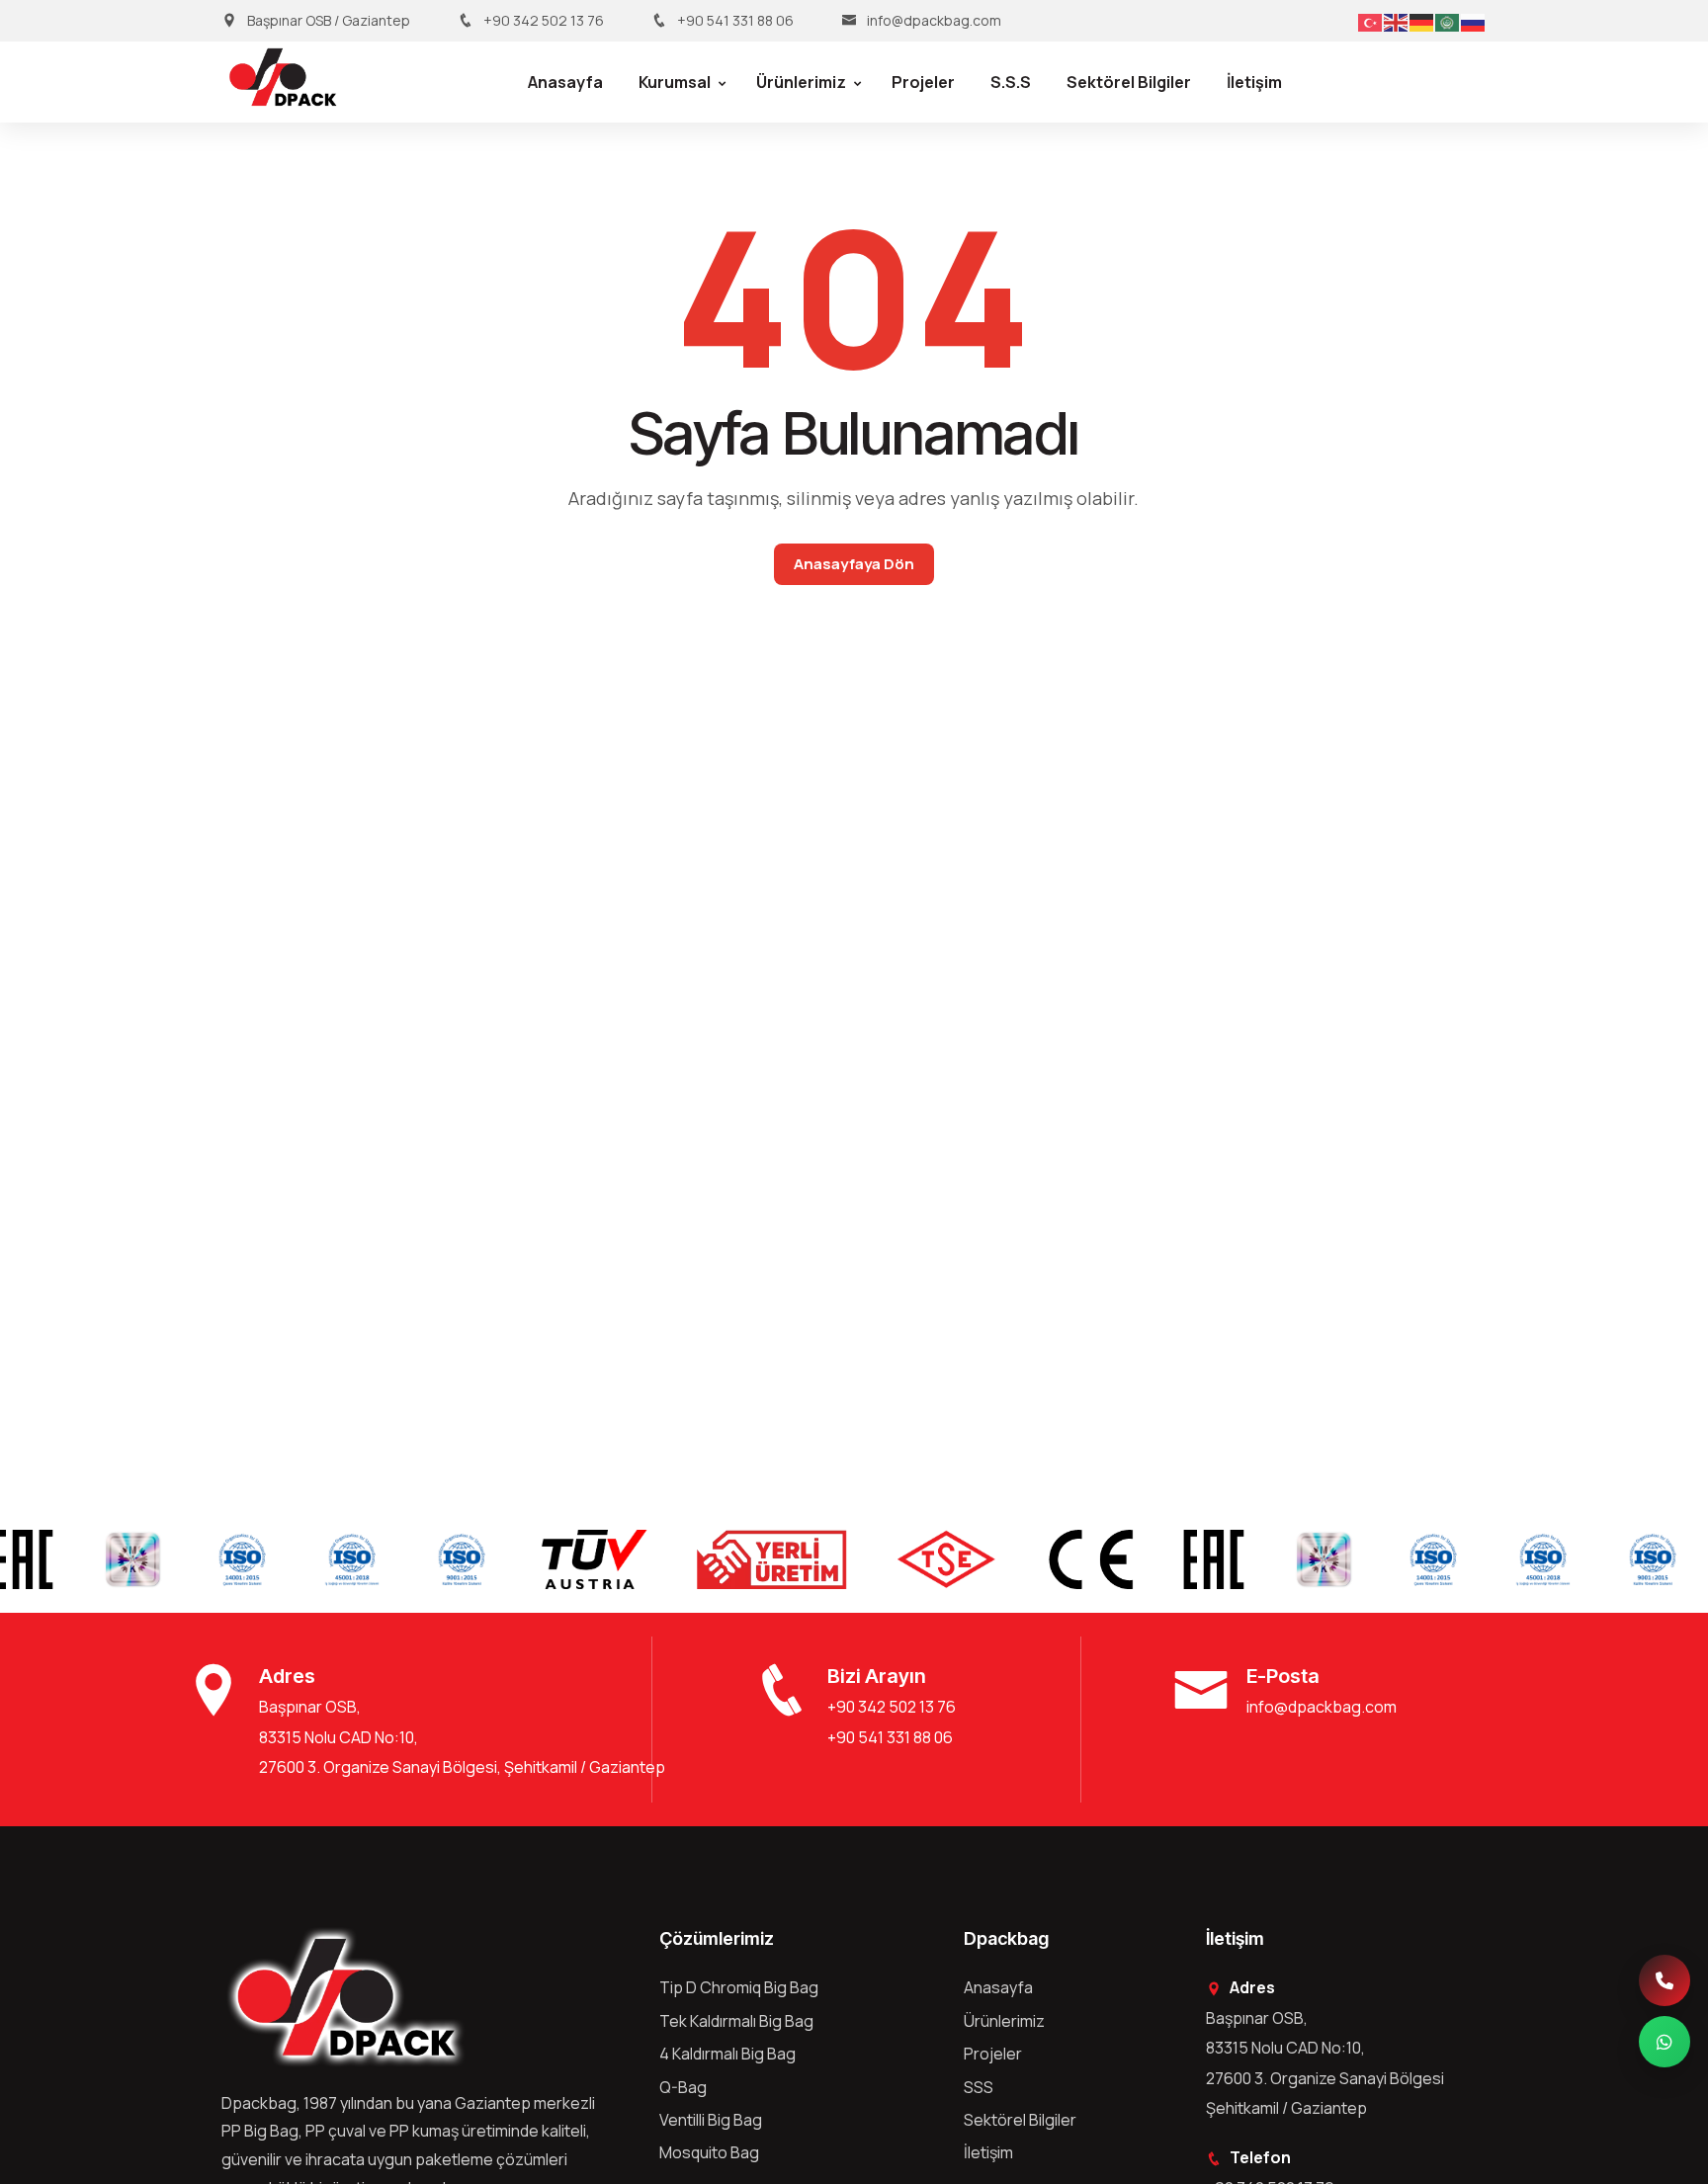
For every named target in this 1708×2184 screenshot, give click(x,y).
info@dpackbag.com (934, 20)
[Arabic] (1448, 21)
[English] (1397, 21)
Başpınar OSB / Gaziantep (329, 20)
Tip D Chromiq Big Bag (739, 1987)
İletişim (1254, 82)
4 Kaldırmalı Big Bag (727, 2054)
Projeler (923, 82)
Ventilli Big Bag (711, 2120)
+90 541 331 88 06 (735, 20)
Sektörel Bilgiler (1129, 82)
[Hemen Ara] (1665, 1980)
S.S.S (1011, 82)
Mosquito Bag (709, 2152)
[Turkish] (1371, 21)
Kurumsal (675, 82)
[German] (1422, 21)
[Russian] (1474, 21)
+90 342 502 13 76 (544, 20)
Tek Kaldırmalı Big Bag (736, 2021)
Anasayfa (565, 82)
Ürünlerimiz (801, 82)
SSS (979, 2087)
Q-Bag (683, 2087)
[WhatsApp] (1665, 2042)
